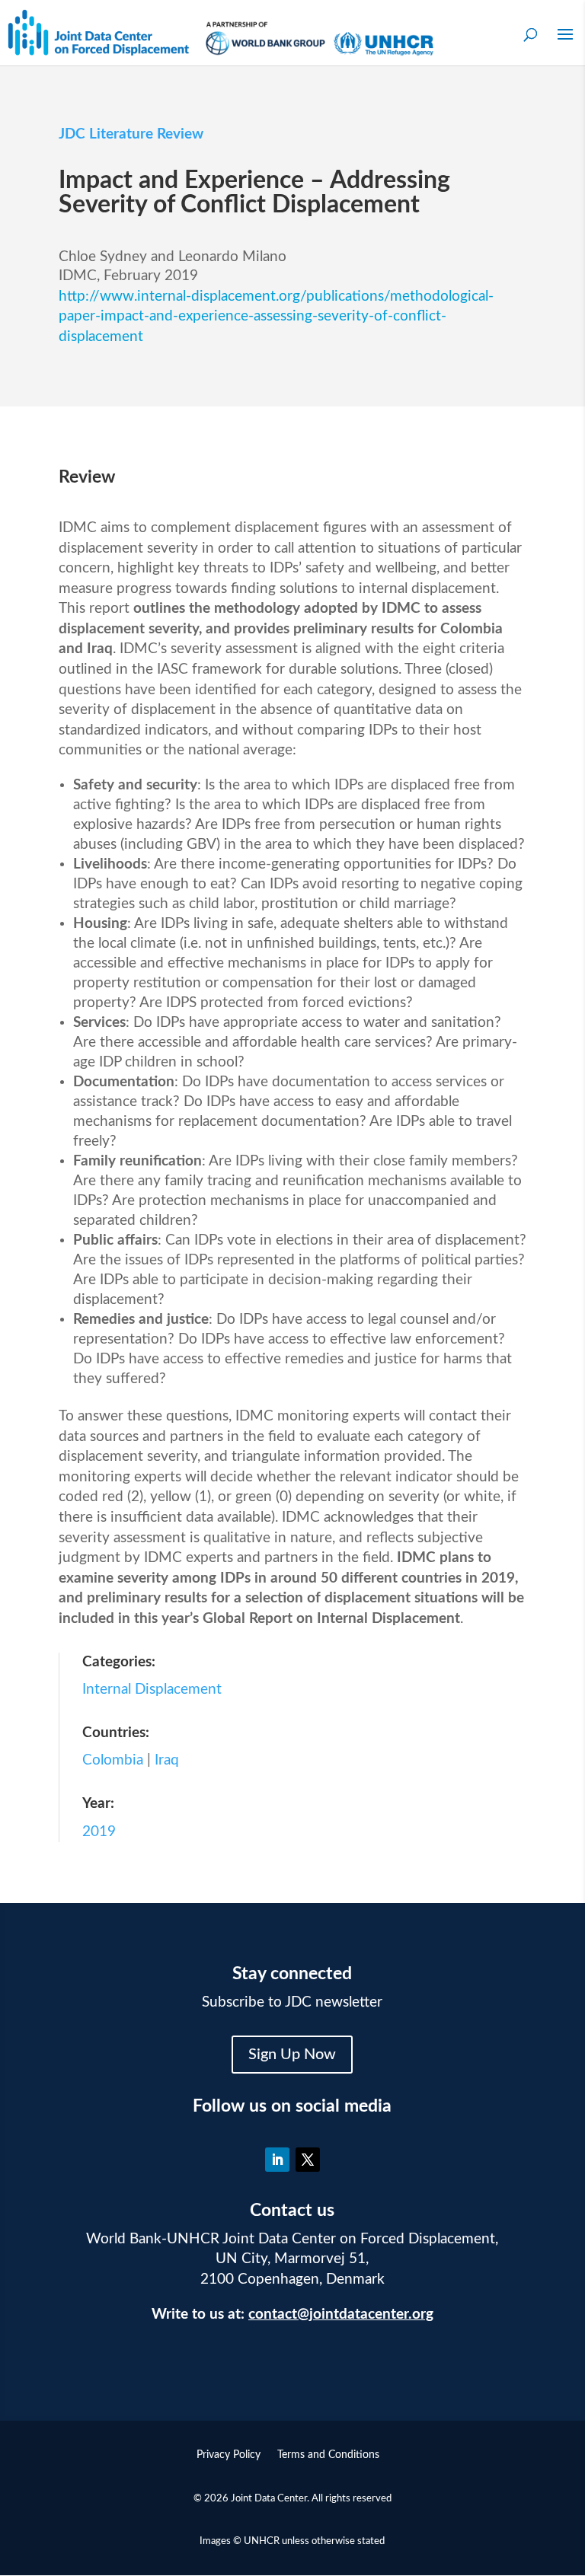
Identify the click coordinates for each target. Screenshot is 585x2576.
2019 (99, 1832)
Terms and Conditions (328, 2455)
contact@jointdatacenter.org (341, 2315)
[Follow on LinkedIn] (277, 2160)
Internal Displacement (152, 1690)
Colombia (113, 1760)
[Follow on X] (308, 2160)
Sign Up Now (292, 2055)
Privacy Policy (229, 2455)
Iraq (167, 1760)
